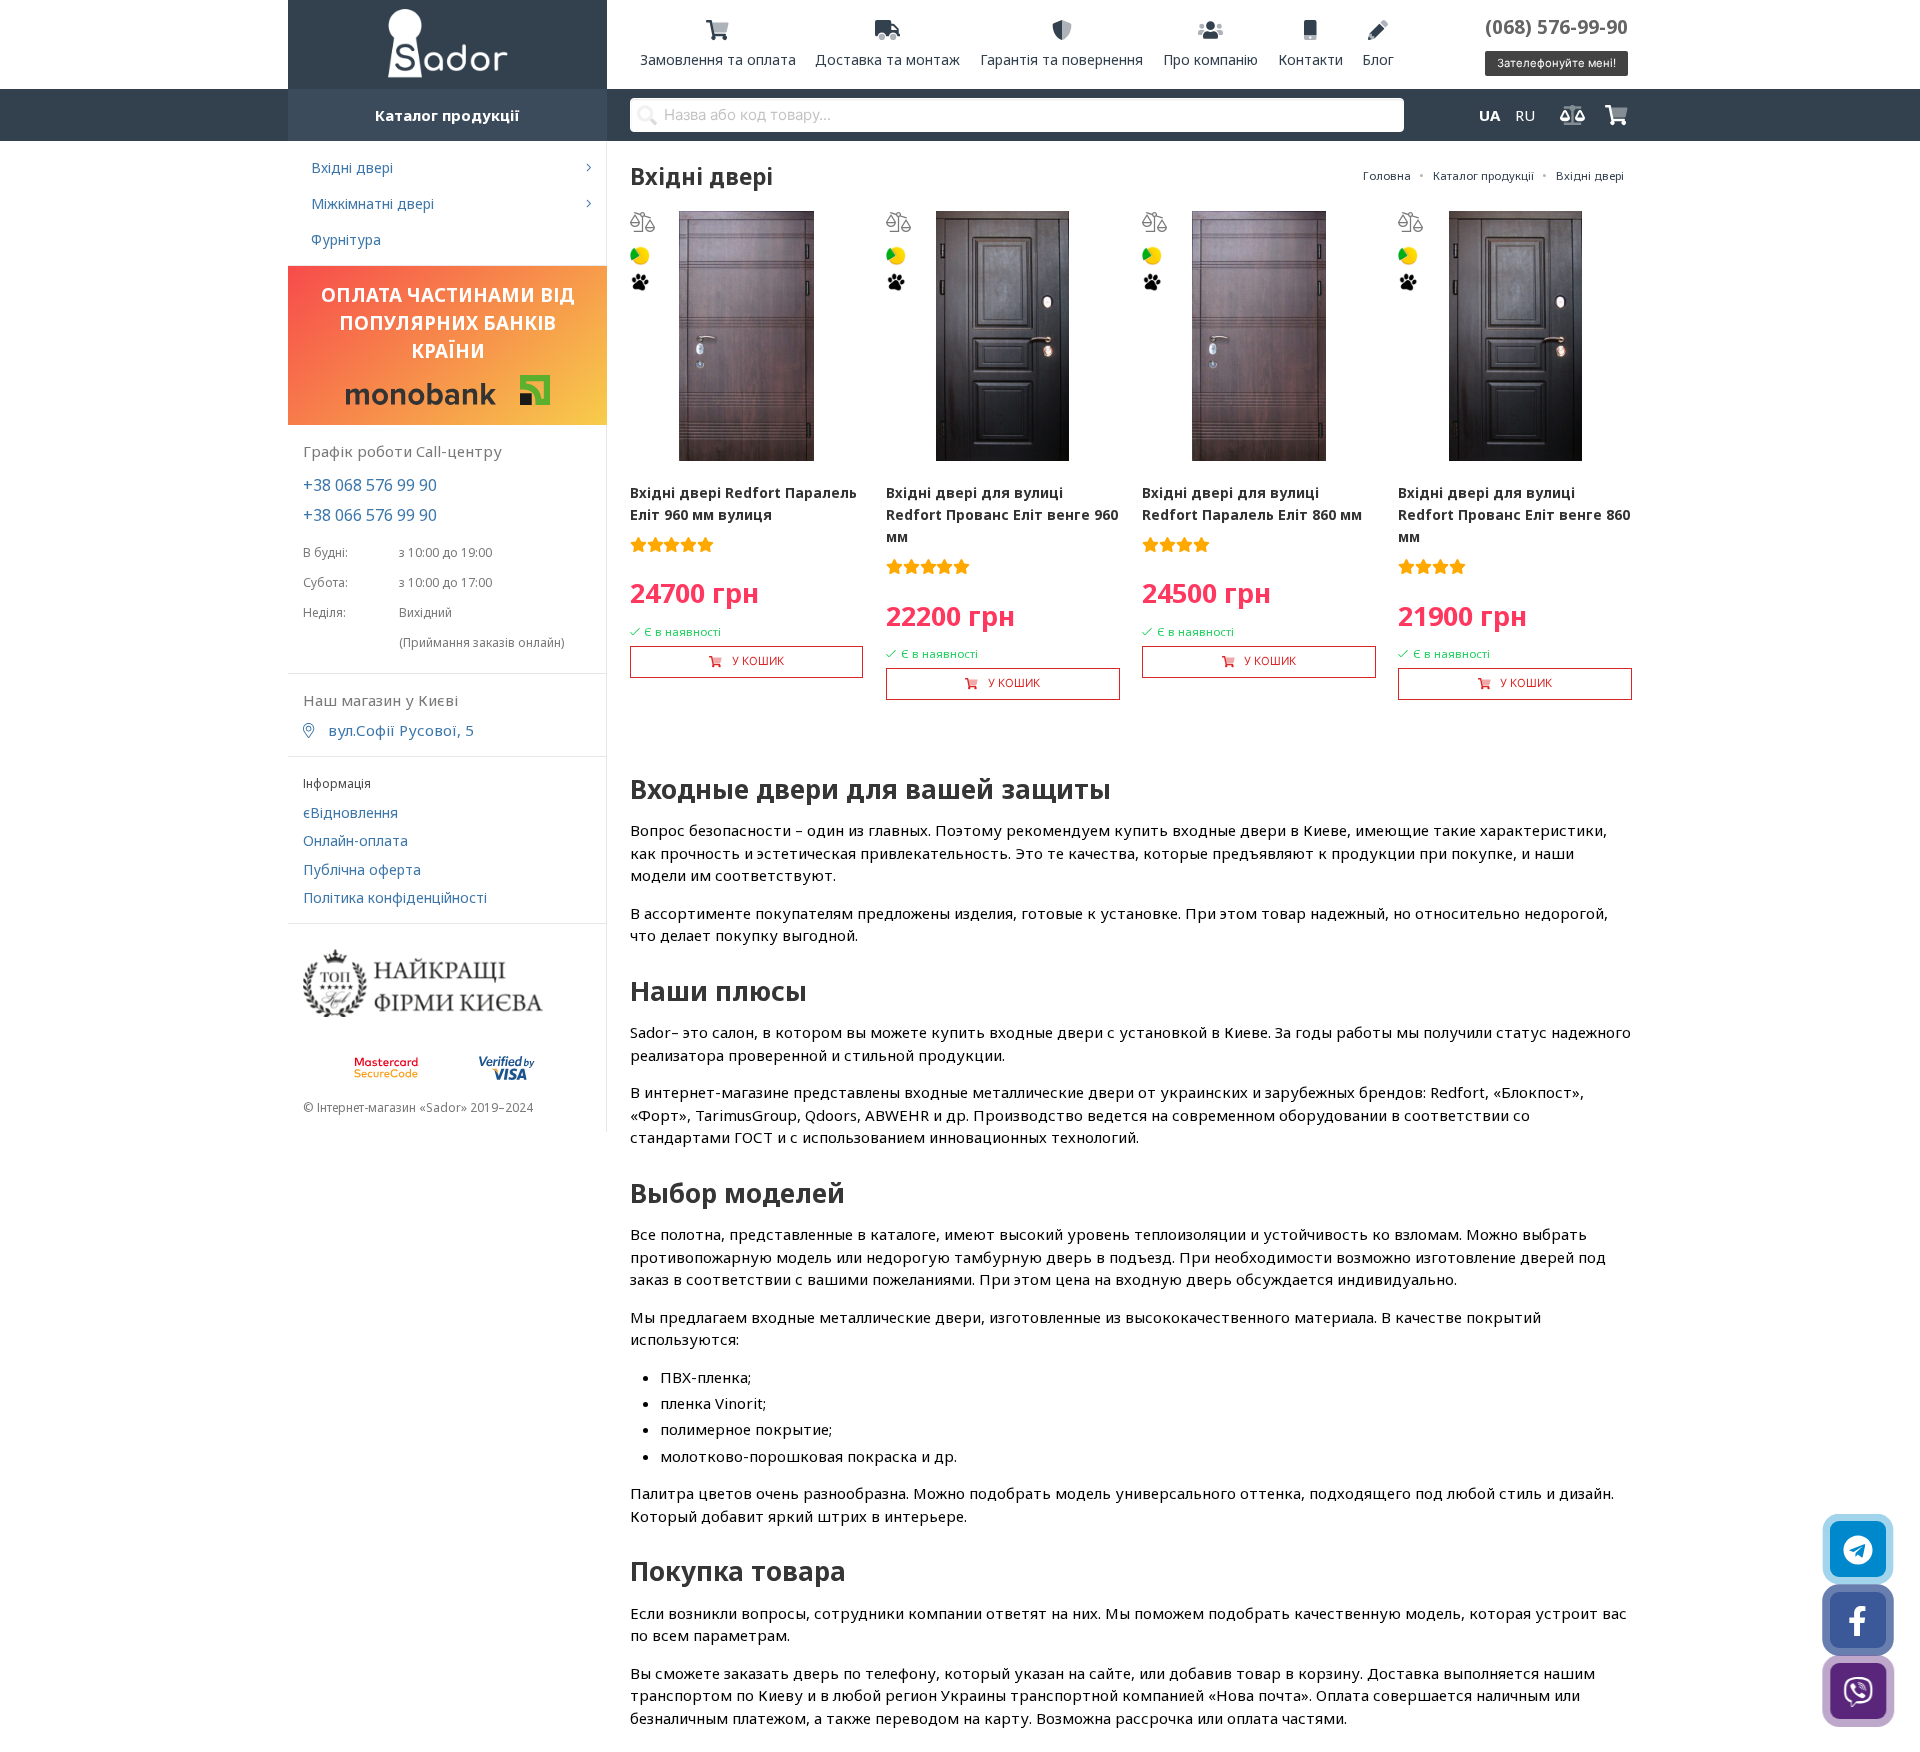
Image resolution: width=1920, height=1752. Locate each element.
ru (1525, 115)
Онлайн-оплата (355, 840)
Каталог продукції (447, 115)
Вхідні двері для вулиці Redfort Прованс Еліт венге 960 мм (1002, 514)
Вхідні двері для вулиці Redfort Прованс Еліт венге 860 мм (1514, 514)
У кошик (758, 661)
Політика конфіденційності (395, 897)
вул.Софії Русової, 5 (399, 730)
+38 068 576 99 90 (370, 485)
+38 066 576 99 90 (370, 515)
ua (1489, 115)
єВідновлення (350, 812)
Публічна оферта (362, 869)
